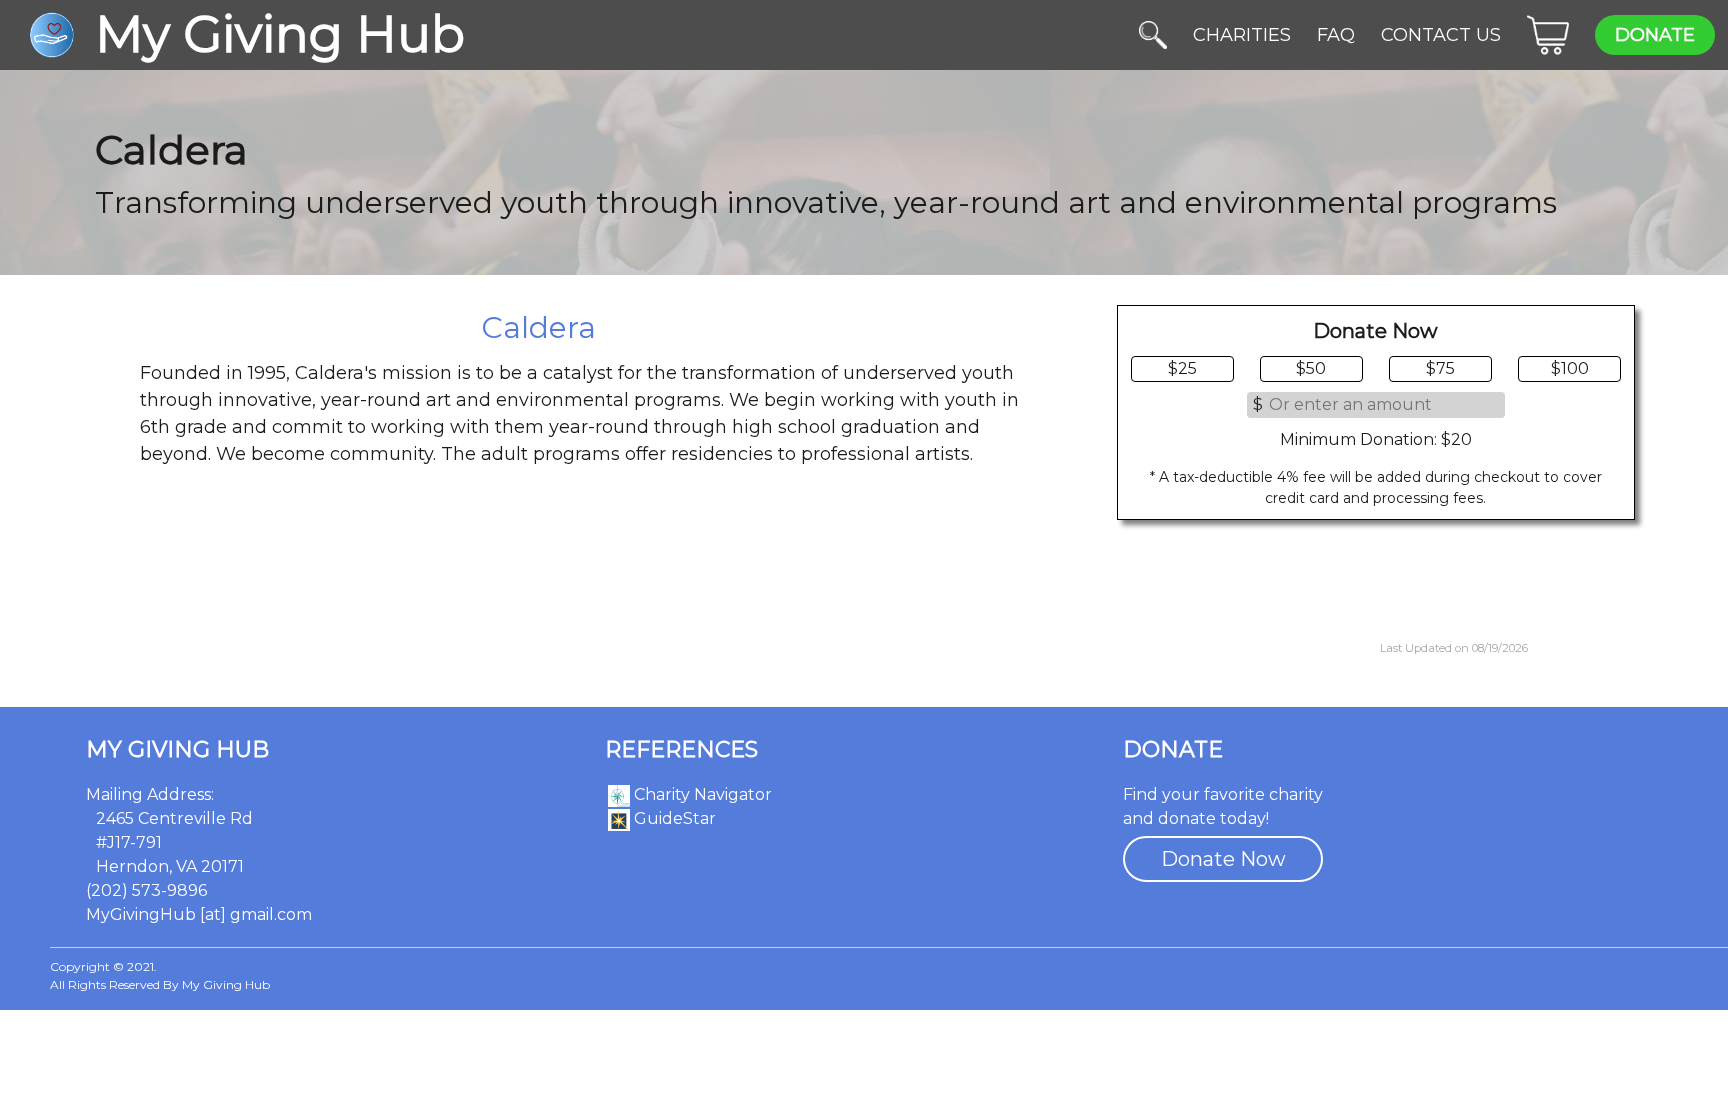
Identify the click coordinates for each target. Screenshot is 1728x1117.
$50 (1311, 368)
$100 (1570, 368)
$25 (1182, 368)
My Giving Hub (177, 750)
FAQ (1336, 35)
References (681, 750)
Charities (1242, 35)
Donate (1655, 35)
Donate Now (1223, 859)
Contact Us (1441, 35)
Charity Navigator (701, 794)
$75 (1440, 368)
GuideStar (673, 818)
